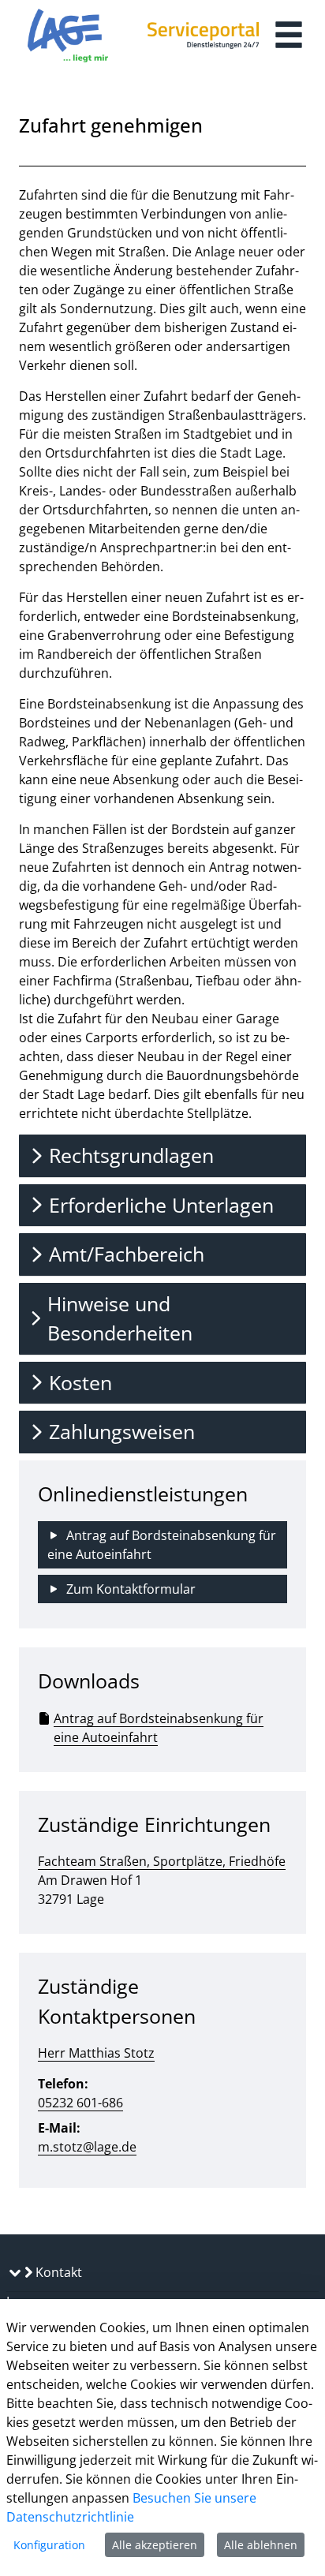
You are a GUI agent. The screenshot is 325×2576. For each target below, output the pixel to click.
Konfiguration (49, 2545)
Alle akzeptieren (155, 2545)
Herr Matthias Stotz (96, 2053)
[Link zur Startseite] (68, 36)
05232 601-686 (80, 2103)
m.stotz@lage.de (87, 2147)
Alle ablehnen (261, 2545)
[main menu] (289, 37)
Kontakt (57, 2272)
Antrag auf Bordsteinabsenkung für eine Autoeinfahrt (159, 1728)
